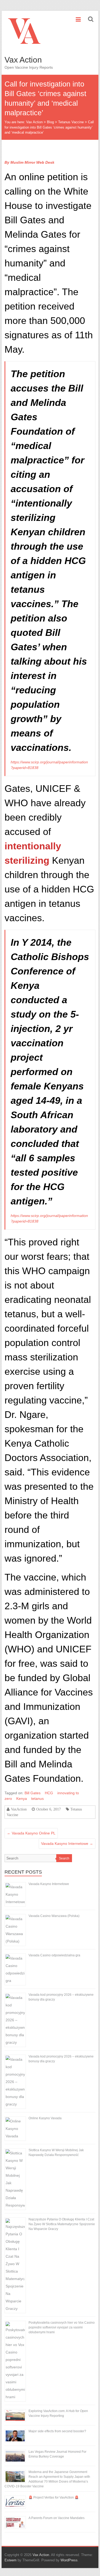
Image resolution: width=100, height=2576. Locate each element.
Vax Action (23, 60)
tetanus (37, 1799)
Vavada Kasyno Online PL (31, 1833)
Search (64, 1858)
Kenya (22, 1799)
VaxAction (19, 1809)
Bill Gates (33, 1793)
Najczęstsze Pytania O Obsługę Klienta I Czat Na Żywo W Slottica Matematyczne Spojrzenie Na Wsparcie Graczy (62, 2224)
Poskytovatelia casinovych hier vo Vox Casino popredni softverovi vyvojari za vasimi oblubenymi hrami (62, 2327)
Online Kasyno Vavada (45, 2118)
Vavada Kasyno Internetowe (67, 1843)
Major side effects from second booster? (57, 2431)
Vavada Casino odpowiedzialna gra (54, 1955)
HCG (49, 1793)
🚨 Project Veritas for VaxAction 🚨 (54, 2497)
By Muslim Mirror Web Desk (29, 162)
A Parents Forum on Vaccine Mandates (57, 2518)
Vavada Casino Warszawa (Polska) (54, 1916)
